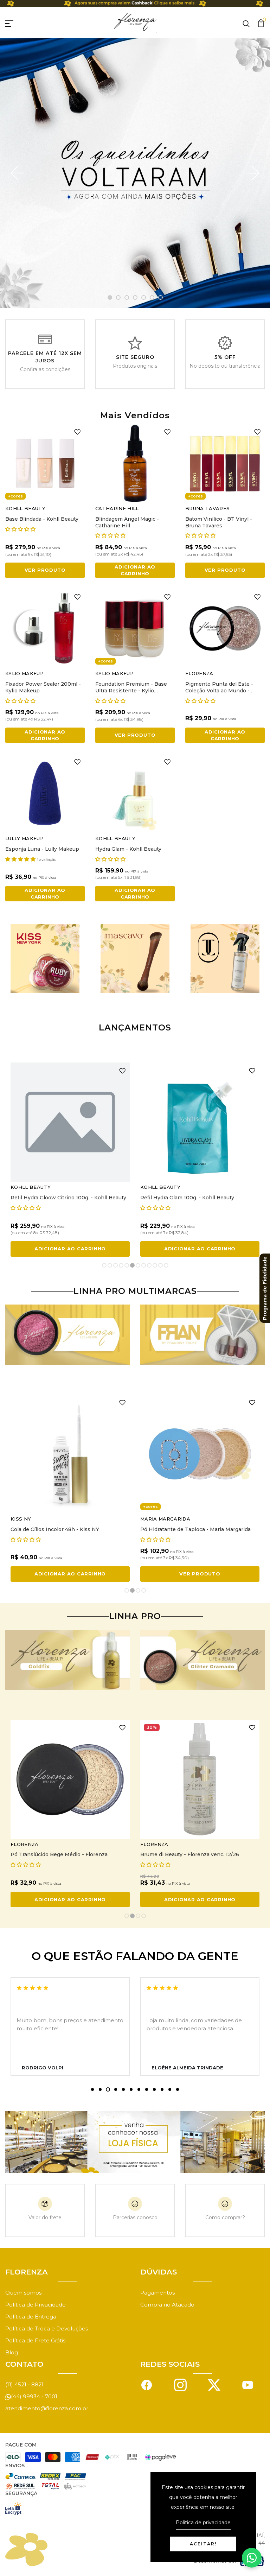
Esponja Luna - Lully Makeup (42, 849)
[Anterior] (18, 173)
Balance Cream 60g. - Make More (182, 1529)
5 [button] (144, 298)
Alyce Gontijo (31, 1519)
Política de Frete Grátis (35, 2340)
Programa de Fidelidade (265, 1288)
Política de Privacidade (36, 2305)
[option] (135, 173)
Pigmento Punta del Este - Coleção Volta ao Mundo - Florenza (219, 691)
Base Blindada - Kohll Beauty (42, 519)
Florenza (199, 673)
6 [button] (152, 298)
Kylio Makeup (24, 673)
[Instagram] (180, 2384)
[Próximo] (252, 173)
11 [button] (161, 1266)
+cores (15, 496)
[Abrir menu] (18, 23)
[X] (214, 2384)
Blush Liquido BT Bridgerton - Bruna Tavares (68, 1198)
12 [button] (166, 1266)
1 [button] (110, 298)
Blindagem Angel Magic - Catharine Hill (127, 522)
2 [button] (118, 298)
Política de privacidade (203, 2523)
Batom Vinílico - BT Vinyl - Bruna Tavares (219, 522)
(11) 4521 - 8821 (24, 2384)
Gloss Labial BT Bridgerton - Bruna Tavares (195, 1198)
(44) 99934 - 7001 (34, 2396)
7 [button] (161, 298)
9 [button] (149, 1266)
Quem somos (23, 2293)
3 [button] (127, 298)
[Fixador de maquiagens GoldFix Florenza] (67, 1660)
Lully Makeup (24, 838)
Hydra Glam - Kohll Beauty (128, 849)
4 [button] (135, 298)
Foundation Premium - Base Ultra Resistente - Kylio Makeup (131, 691)
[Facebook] (147, 2384)
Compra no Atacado (167, 2305)
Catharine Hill (117, 508)
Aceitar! (203, 2544)
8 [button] (144, 1266)
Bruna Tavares (207, 508)
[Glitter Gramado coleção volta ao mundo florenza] (202, 1660)
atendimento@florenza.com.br (47, 2408)
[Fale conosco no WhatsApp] (252, 2558)
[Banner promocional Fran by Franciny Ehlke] (202, 1335)
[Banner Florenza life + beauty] (67, 1335)
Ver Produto (45, 570)
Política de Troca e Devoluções (47, 2328)
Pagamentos (157, 2293)
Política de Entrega (31, 2317)
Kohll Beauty (25, 508)
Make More (156, 1519)
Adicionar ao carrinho (135, 570)
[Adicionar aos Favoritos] (77, 431)
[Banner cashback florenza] (135, 4)
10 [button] (155, 1266)
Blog (12, 2352)
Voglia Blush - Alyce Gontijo (46, 1529)
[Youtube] (248, 2384)
